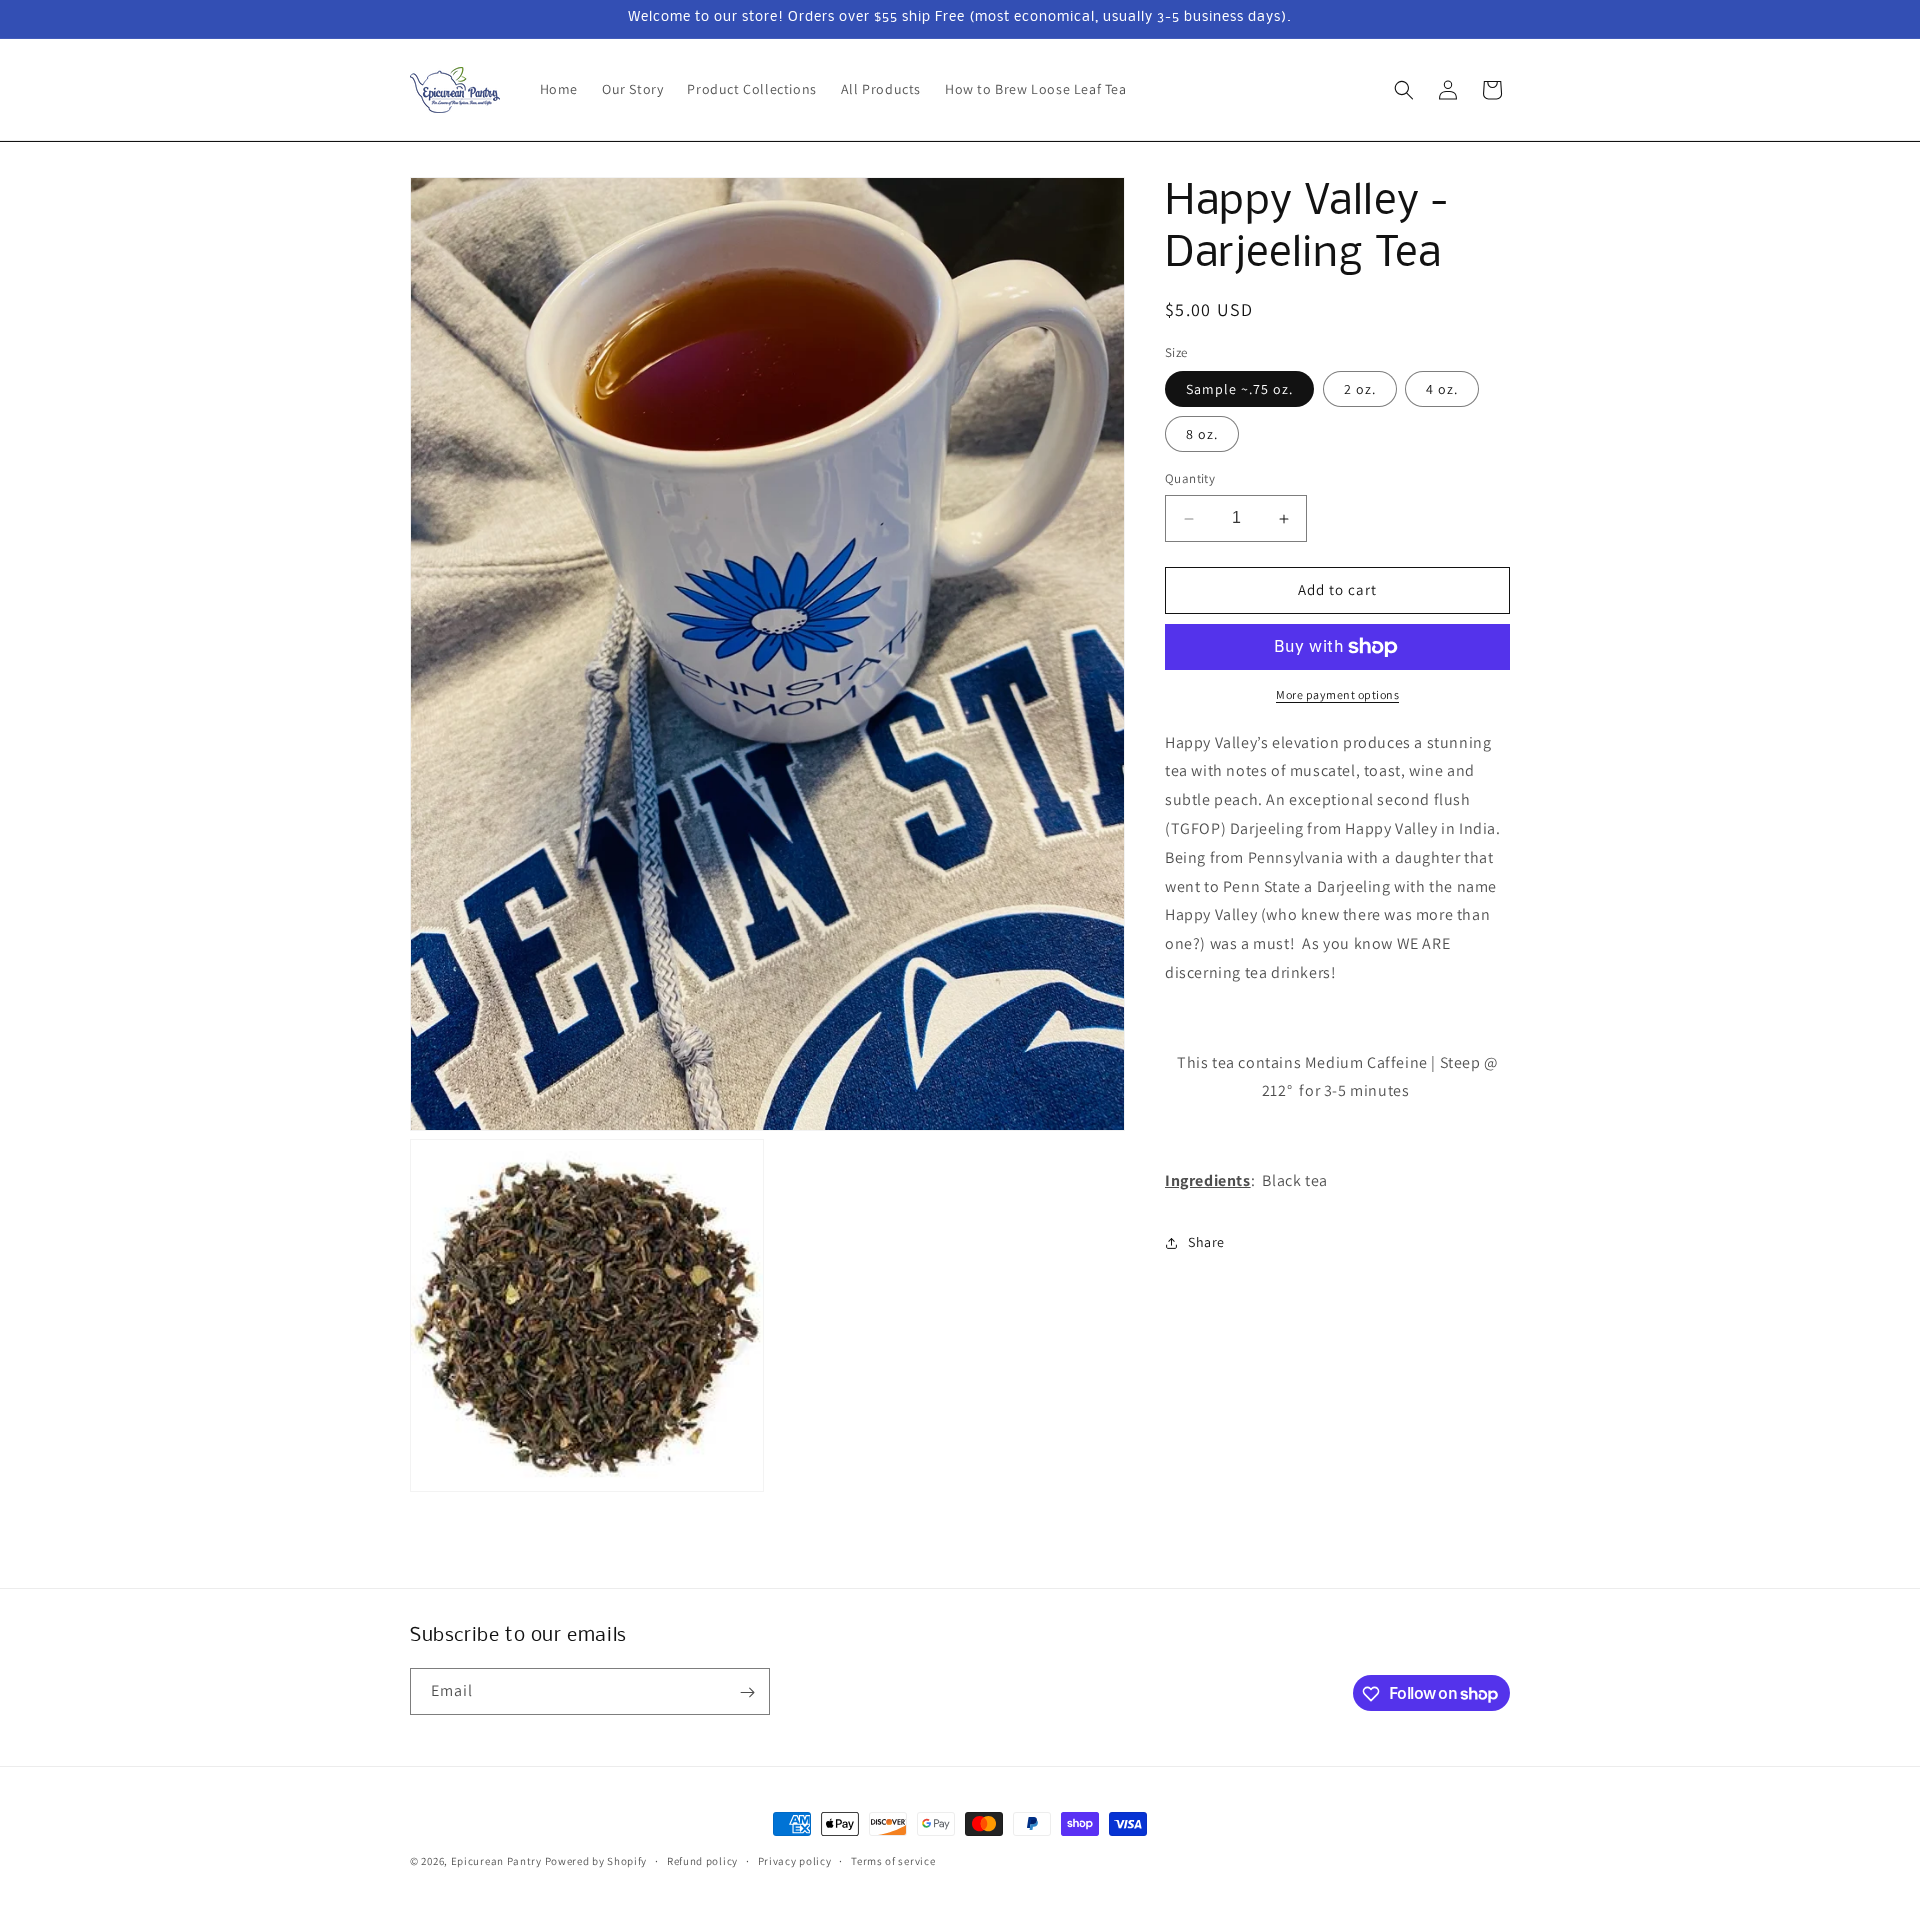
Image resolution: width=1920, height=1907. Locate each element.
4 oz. (1442, 390)
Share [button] (1206, 1243)
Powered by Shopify (596, 1861)
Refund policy (702, 1860)
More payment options (1337, 694)
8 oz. (1202, 435)
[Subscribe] (747, 1692)
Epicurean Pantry (496, 1861)
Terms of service (893, 1860)
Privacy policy (795, 1860)
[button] (1404, 90)
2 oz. (1360, 390)
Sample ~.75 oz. (1239, 390)
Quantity (1190, 479)
